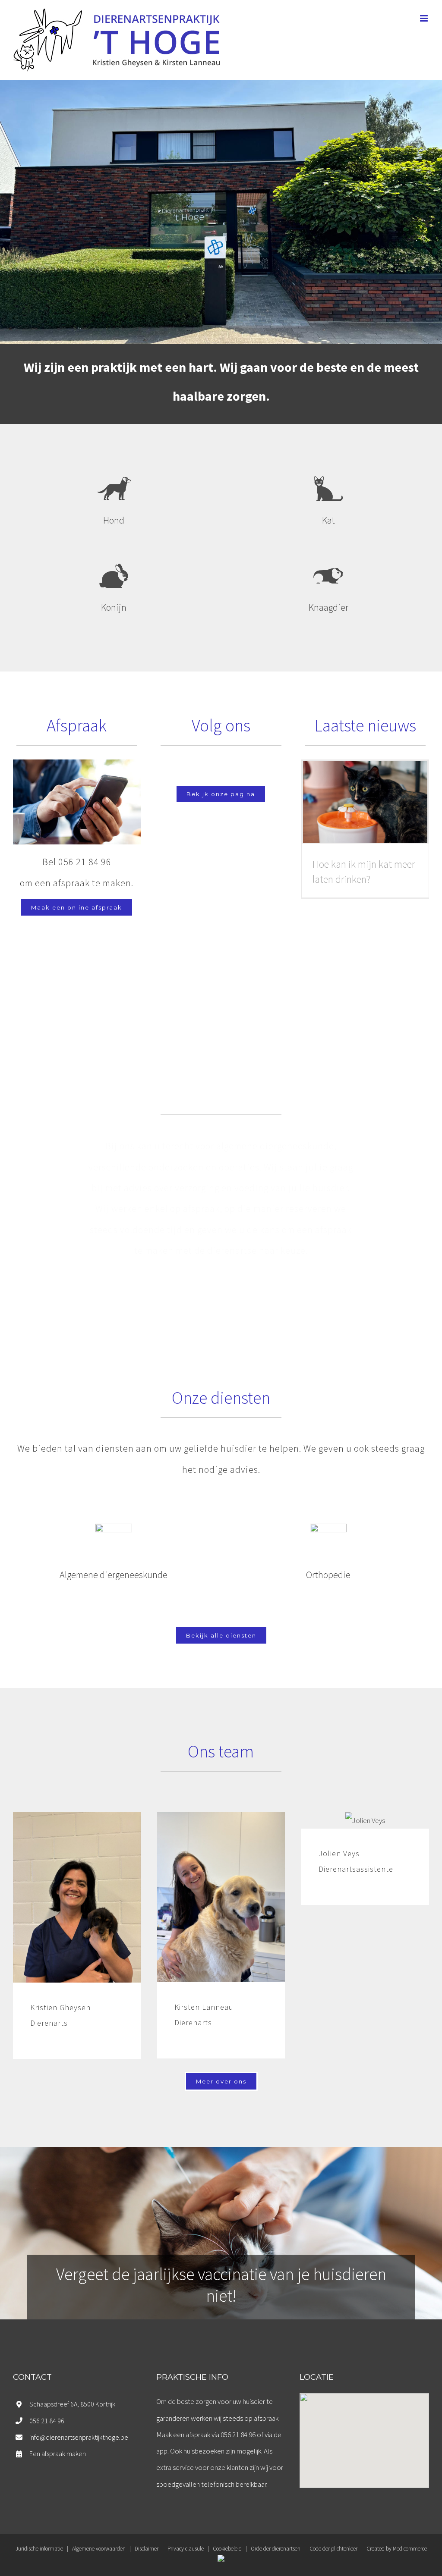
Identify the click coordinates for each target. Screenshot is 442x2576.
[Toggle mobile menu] (425, 18)
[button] (364, 2435)
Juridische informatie (39, 2549)
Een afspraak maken (58, 2454)
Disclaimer (147, 2549)
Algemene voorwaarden (99, 2549)
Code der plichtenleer (333, 2549)
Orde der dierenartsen (276, 2549)
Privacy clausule (186, 2549)
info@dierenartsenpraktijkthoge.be (79, 2437)
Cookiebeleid (227, 2549)
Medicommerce (410, 2549)
